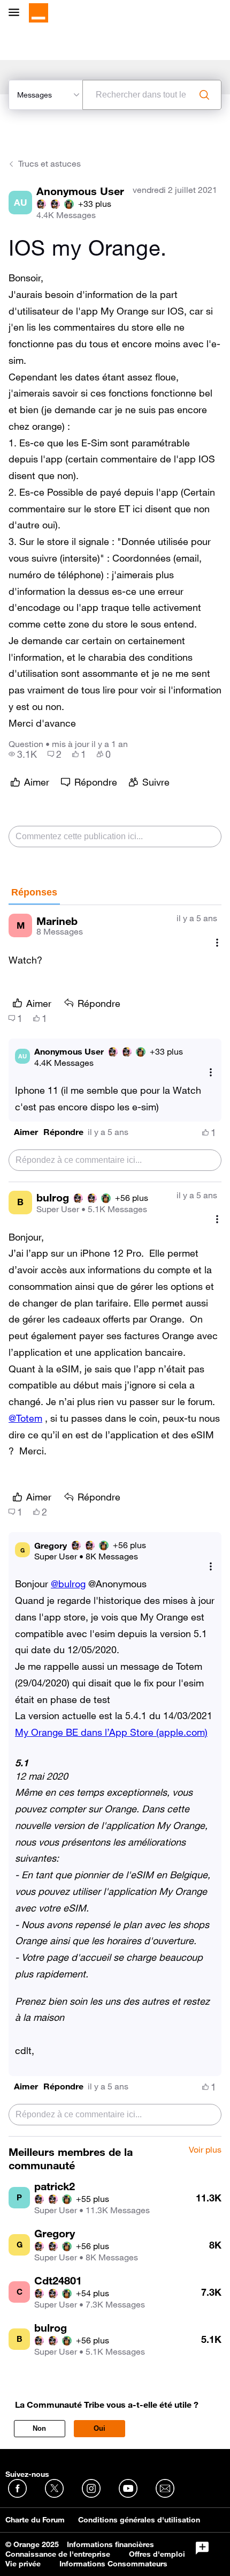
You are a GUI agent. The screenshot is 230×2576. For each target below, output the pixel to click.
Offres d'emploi (157, 2554)
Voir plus (205, 2150)
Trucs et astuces (49, 163)
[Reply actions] (211, 1073)
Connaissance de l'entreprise (58, 2554)
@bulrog (68, 1584)
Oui (99, 2428)
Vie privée (23, 2564)
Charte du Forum (35, 2520)
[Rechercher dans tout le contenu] (204, 95)
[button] (26, 1132)
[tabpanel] (115, 1521)
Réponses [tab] (34, 892)
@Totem (25, 1418)
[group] (23, 754)
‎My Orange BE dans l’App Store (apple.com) (111, 1732)
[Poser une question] (202, 2548)
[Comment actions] (217, 942)
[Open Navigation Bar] (17, 13)
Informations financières (110, 2544)
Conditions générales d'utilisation (139, 2520)
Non (39, 2428)
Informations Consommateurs (113, 2564)
